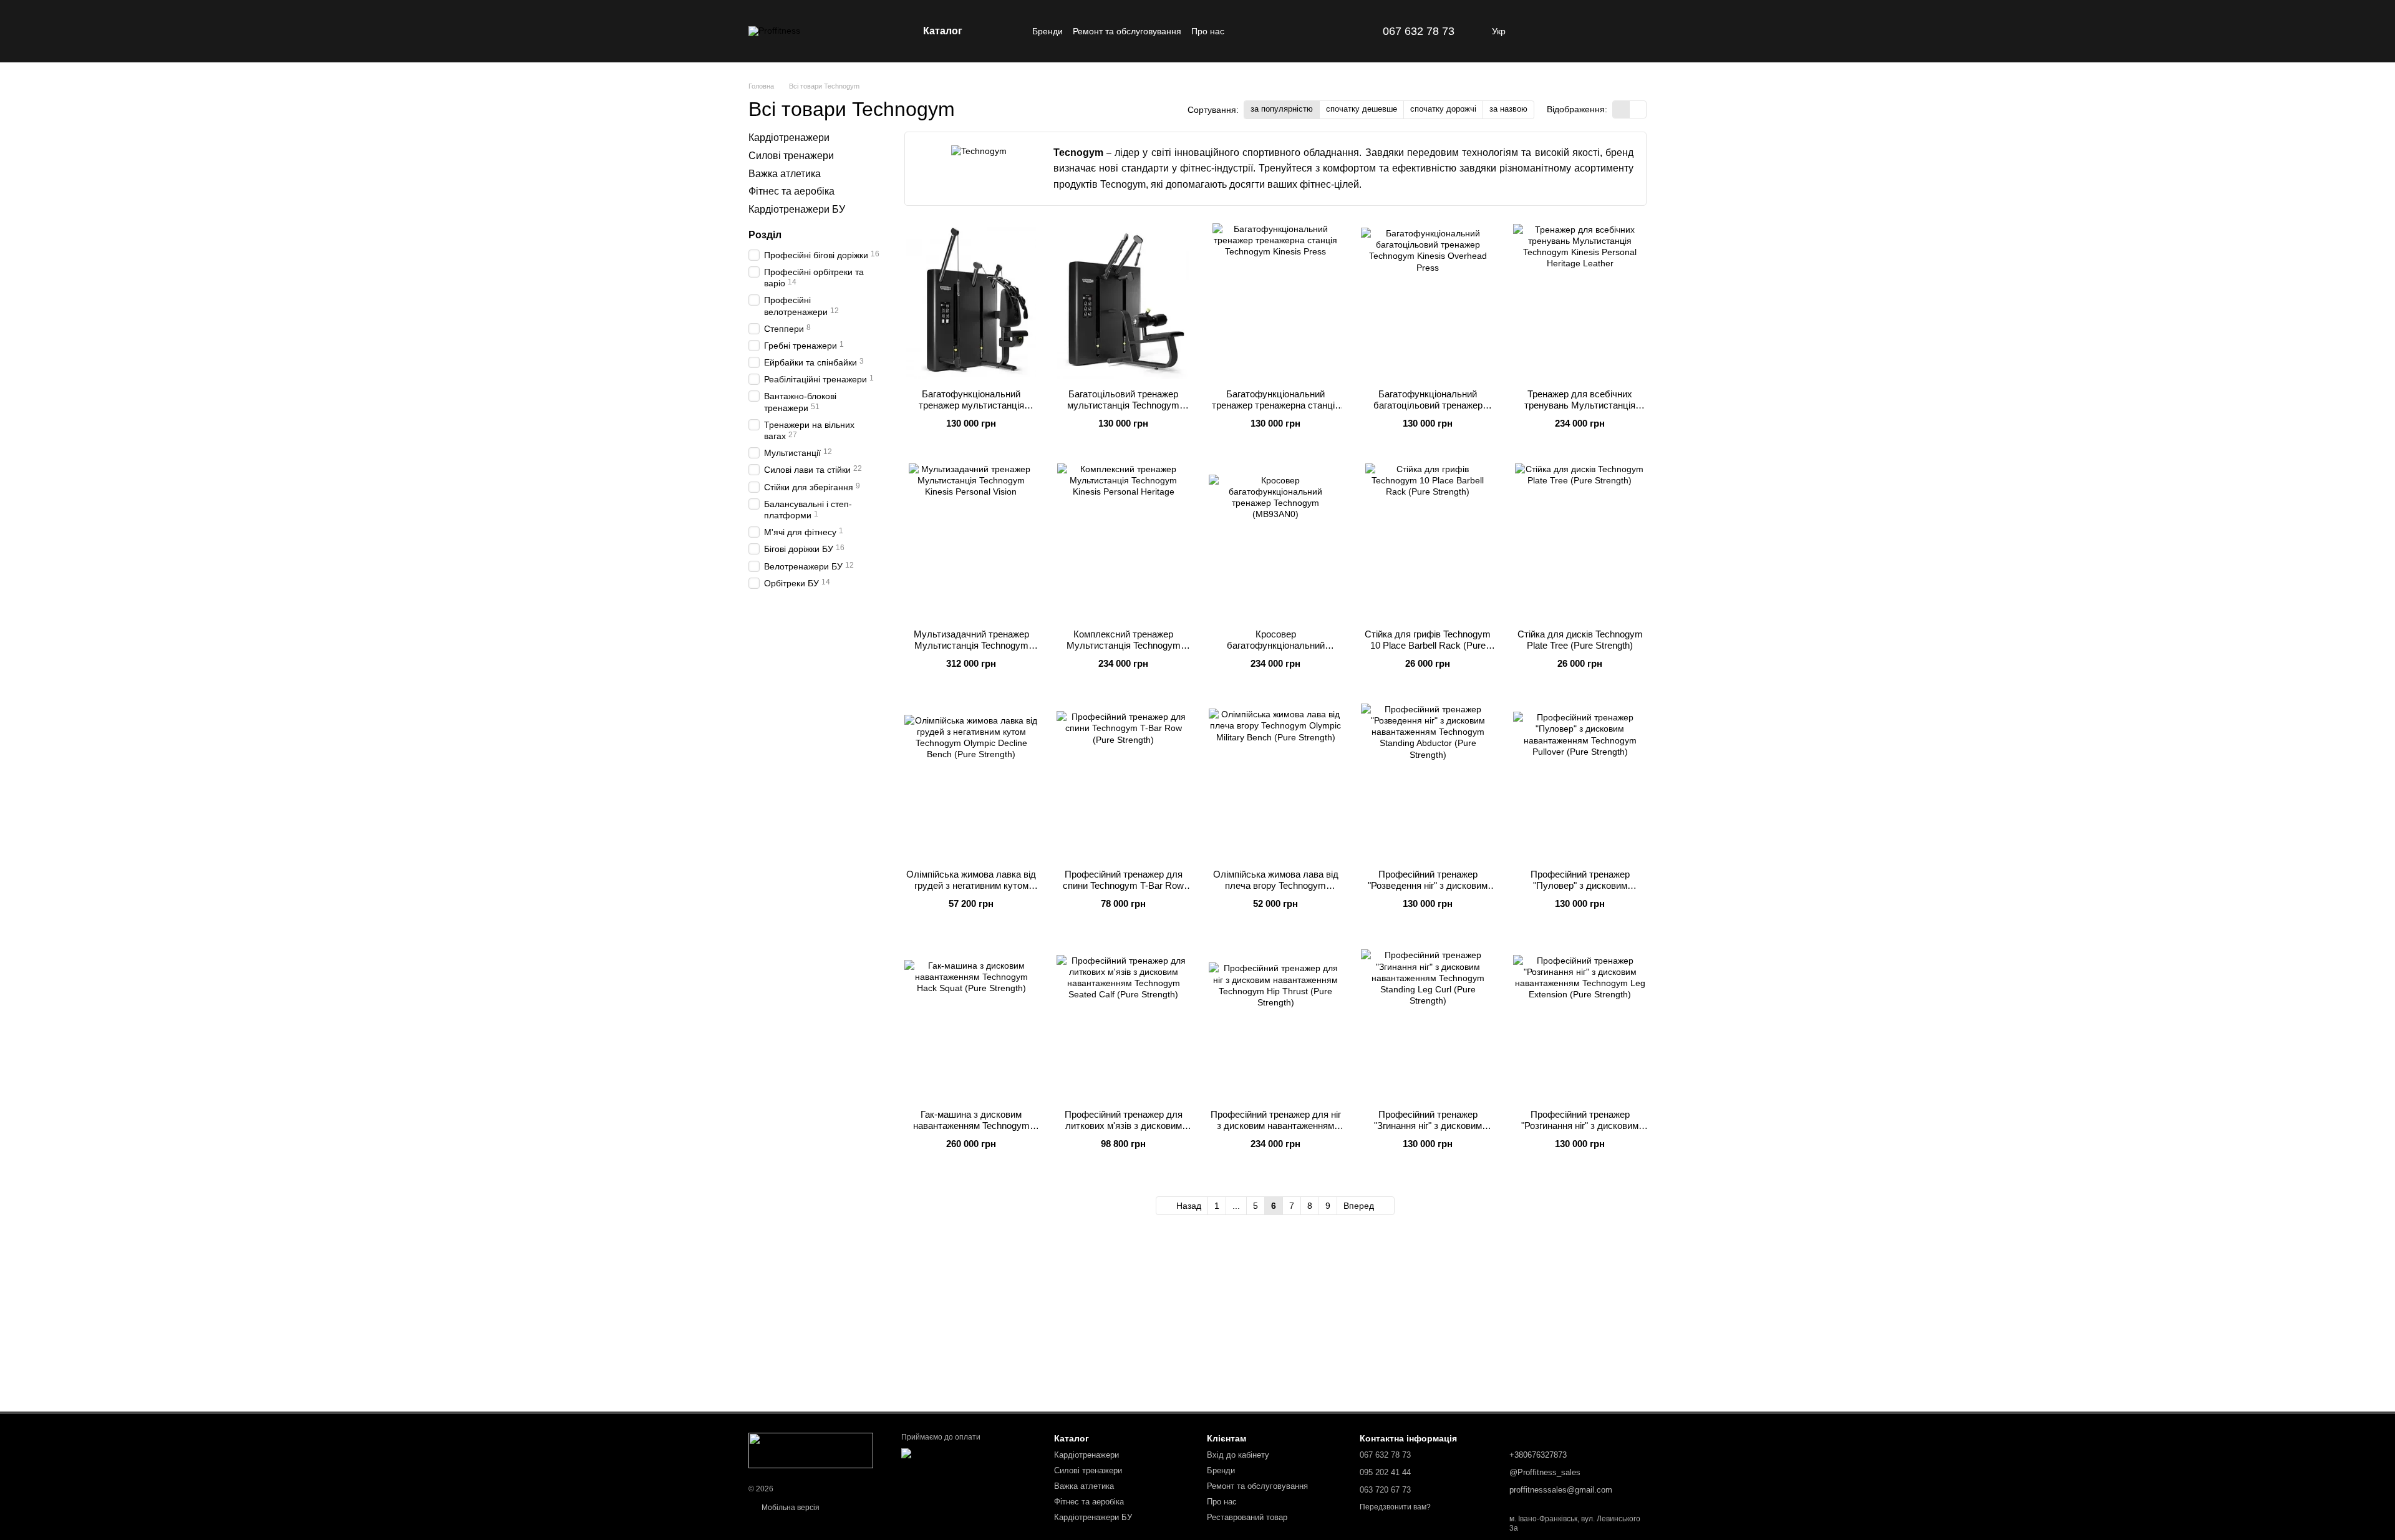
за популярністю (1282, 109)
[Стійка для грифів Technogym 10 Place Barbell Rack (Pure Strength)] (1428, 541)
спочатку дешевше (1362, 109)
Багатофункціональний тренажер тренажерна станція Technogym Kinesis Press (1276, 405)
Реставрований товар (1247, 1517)
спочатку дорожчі (1443, 109)
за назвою (1508, 109)
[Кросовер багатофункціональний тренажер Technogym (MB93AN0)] (1275, 541)
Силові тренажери (791, 156)
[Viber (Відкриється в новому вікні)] (1365, 31)
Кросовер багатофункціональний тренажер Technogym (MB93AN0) (1276, 651)
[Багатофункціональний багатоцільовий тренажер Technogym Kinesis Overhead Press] (1428, 301)
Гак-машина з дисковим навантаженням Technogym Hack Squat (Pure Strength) (971, 1126)
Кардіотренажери (789, 138)
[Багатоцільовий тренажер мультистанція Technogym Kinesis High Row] (1123, 301)
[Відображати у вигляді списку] (1638, 109)
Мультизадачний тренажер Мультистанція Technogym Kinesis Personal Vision (971, 645)
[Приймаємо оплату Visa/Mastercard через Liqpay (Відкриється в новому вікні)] (968, 1458)
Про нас (1208, 31)
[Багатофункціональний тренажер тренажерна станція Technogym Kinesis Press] (1275, 301)
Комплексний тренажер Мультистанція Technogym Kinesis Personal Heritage (1124, 645)
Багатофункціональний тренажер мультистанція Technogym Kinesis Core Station (971, 405)
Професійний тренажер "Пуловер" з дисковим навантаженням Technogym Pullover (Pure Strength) (1580, 891)
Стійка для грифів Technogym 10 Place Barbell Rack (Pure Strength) (1428, 645)
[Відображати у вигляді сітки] (1621, 109)
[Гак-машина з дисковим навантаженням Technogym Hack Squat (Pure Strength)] (971, 1022)
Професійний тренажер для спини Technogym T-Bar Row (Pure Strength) (1123, 885)
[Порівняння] (1572, 31)
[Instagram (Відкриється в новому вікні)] (1335, 31)
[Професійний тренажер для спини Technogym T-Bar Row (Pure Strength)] (1123, 782)
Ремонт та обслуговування (1127, 31)
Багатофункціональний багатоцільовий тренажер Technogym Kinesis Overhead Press (1428, 411)
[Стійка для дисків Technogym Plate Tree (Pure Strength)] (1580, 541)
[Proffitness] (811, 1450)
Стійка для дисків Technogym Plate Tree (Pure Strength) (1580, 640)
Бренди (1048, 31)
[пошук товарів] (1010, 31)
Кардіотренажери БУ (797, 209)
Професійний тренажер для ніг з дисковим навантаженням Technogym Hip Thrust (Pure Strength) (1276, 1131)
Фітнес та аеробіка (791, 191)
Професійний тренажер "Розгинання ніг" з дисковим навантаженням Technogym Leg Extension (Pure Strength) (1580, 1131)
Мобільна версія (790, 1508)
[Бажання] (1604, 31)
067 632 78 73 (1419, 31)
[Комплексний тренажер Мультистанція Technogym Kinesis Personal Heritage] (1123, 541)
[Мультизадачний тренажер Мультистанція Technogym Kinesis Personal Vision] (971, 541)
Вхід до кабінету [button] (1238, 1455)
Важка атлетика (785, 173)
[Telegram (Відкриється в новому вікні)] (1350, 31)
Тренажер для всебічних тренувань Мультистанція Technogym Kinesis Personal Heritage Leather (1580, 411)
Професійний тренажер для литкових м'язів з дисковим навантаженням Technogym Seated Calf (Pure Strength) (1124, 1131)
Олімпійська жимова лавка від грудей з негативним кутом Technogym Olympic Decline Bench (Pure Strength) (971, 891)
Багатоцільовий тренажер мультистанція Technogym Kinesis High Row (1123, 405)
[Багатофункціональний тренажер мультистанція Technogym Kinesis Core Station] (971, 301)
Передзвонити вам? (1395, 1507)
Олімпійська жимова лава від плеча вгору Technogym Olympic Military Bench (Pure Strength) (1276, 891)
